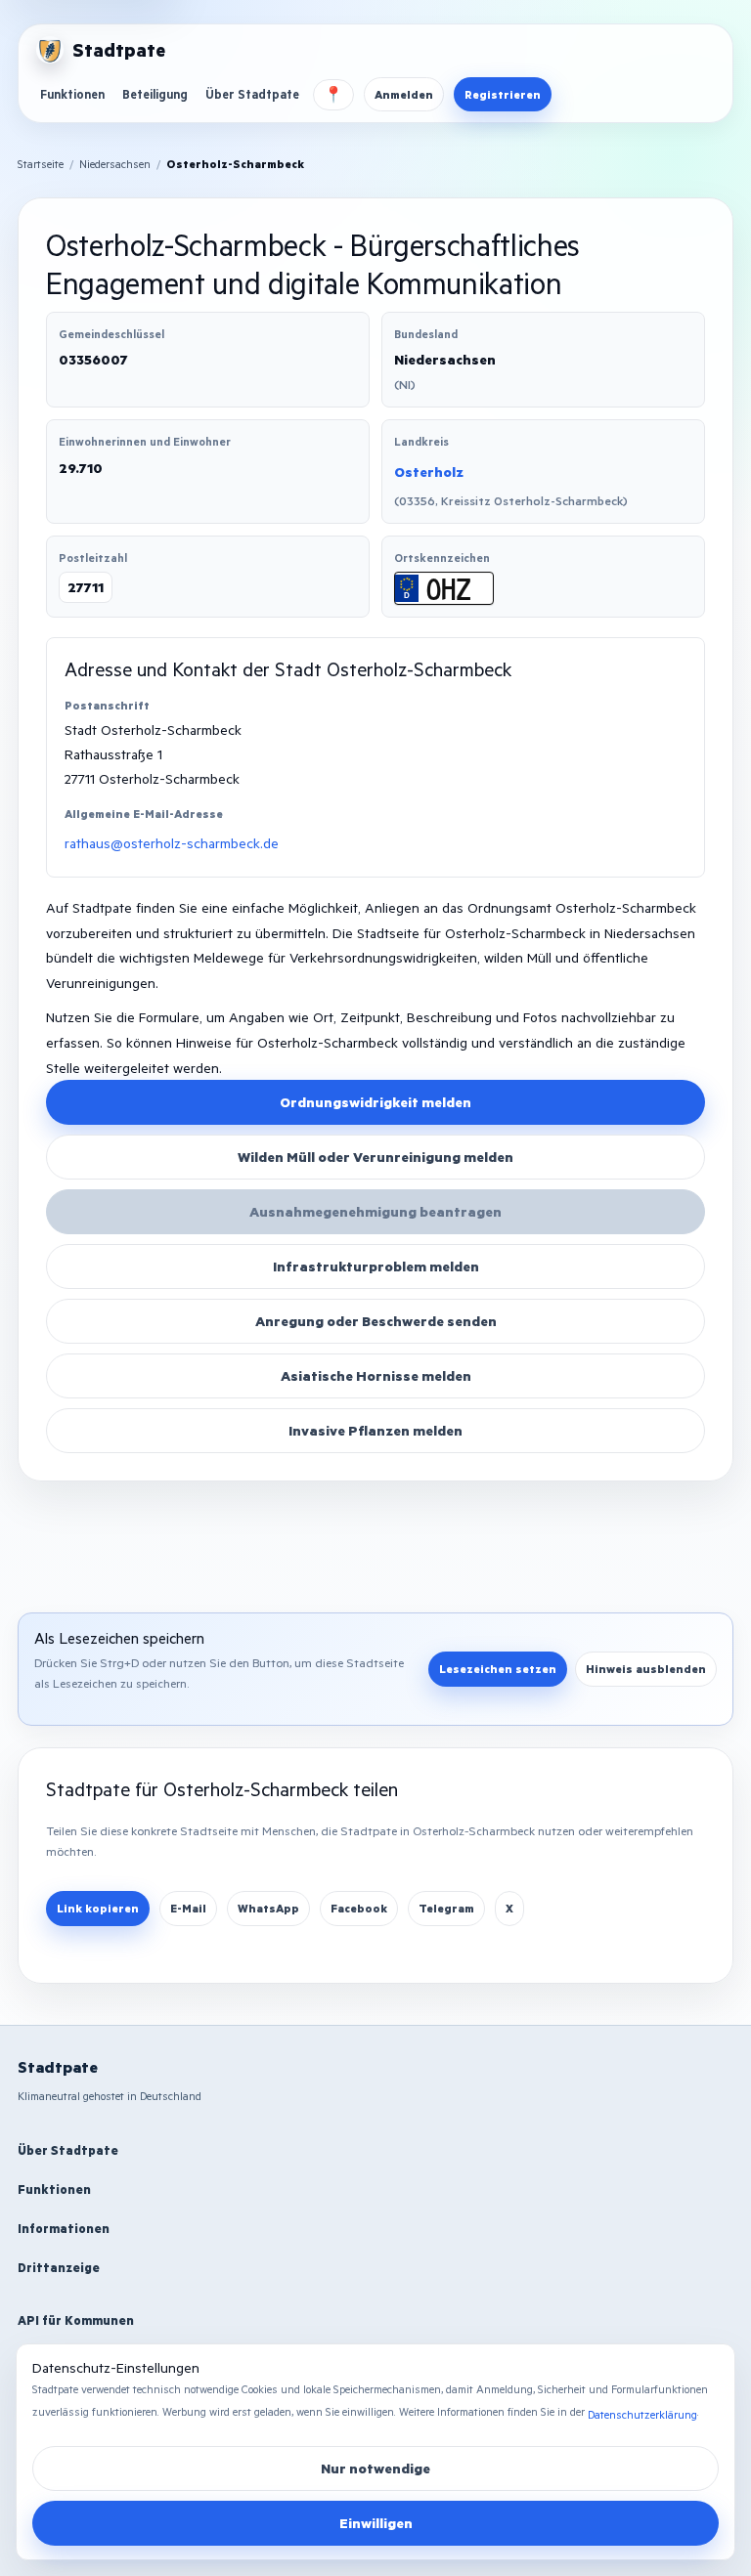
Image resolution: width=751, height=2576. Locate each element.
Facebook (359, 1908)
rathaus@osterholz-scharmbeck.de (172, 843)
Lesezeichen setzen (498, 1669)
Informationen (64, 2228)
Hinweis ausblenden (646, 1669)
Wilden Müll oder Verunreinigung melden (375, 1157)
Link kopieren (98, 1908)
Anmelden (404, 94)
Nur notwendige (375, 2468)
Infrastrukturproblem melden (376, 1266)
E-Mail (188, 1908)
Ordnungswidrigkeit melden (375, 1102)
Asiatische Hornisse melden (376, 1375)
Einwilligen (376, 2523)
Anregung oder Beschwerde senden (376, 1321)
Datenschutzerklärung (642, 2414)
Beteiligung (155, 94)
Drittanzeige (59, 2267)
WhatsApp (268, 1908)
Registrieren (503, 94)
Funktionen (72, 94)
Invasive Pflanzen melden (375, 1430)
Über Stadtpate (252, 94)
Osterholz (429, 472)
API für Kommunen (76, 2320)
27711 (86, 587)
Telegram (446, 1908)
